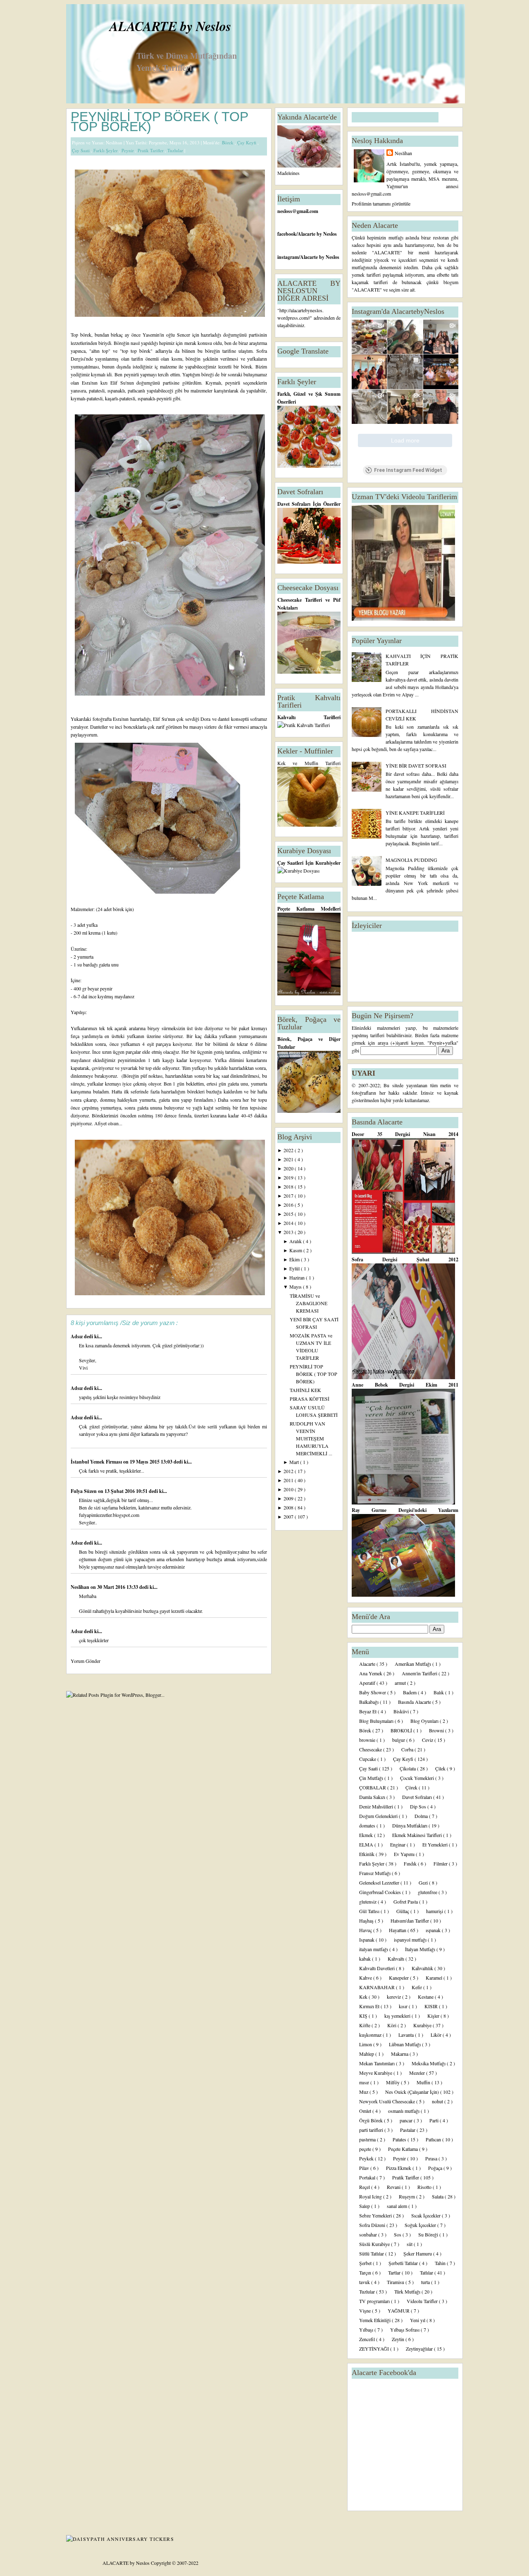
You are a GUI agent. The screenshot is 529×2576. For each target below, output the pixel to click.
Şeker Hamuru (418, 2253)
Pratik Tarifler (151, 150)
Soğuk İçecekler (421, 2225)
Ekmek (367, 1835)
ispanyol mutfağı (411, 1940)
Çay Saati (81, 150)
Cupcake (368, 1759)
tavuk (365, 2282)
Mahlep (367, 2054)
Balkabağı (369, 1702)
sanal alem (398, 2206)
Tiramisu (396, 2282)
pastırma (368, 2139)
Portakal (368, 2177)
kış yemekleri (398, 2016)
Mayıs (296, 1287)
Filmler (441, 1863)
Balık (439, 1692)
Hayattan (398, 1930)
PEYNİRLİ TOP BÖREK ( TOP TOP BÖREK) (159, 122)
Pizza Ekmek (399, 2168)
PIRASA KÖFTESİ (310, 1399)
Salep (365, 2206)
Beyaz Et (368, 1711)
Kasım (296, 1250)
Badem (410, 1692)
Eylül (295, 1268)
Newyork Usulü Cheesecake (388, 2101)
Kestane (426, 1997)
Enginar (398, 1844)
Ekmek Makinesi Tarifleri (418, 1835)
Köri (392, 2025)
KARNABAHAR (378, 1987)
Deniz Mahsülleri (377, 1806)
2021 (289, 1159)
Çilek (441, 1768)
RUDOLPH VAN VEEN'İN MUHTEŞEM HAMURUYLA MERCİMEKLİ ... (311, 1438)
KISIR (432, 2006)
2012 (289, 1471)
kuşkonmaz (371, 2035)
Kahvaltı (397, 1959)
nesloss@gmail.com (298, 211)
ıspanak (434, 1930)
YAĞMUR (399, 2311)
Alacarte (368, 1664)
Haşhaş (367, 1921)
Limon (366, 2044)
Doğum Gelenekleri (379, 1816)
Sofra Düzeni (373, 2225)
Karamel (435, 1978)
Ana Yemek (371, 1673)
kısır (404, 2006)
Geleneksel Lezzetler (380, 1882)
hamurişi (435, 1911)
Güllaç (403, 1911)
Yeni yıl (418, 2320)
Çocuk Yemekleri (418, 1778)
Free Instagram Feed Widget (408, 470)
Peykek (367, 2158)
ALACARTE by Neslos (170, 26)
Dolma (422, 1816)
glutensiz (368, 1902)
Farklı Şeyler (106, 150)
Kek (364, 1997)
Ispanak (367, 1940)
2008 (289, 1507)
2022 (289, 1150)
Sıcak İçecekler (427, 2215)
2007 (289, 1516)
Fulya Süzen (84, 1491)
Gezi (424, 1882)
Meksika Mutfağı (429, 2063)
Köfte (365, 2025)
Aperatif (368, 1683)
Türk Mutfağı (408, 2291)
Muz (364, 2092)
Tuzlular (176, 150)
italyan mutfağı (374, 1949)
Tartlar (395, 2272)
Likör (437, 2035)
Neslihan (81, 1587)
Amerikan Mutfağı (413, 1664)
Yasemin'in (153, 335)
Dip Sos (419, 1806)
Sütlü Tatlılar (372, 2253)
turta (426, 2282)
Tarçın (366, 2272)
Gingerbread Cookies (381, 1892)
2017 (289, 1196)
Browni (437, 1730)
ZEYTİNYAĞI (375, 2349)
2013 (289, 1232)
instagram (288, 257)
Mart (295, 1462)
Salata (438, 2196)
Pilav (365, 2168)
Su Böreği (429, 2234)
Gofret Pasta (406, 1902)
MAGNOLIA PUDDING (411, 860)
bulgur (399, 1740)
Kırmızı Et (370, 2006)
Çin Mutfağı (372, 1778)
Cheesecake (371, 1749)
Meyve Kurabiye (376, 2073)
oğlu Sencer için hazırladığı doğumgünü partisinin (217, 335)
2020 (289, 1168)
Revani (394, 2187)
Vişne (366, 2311)
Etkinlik (367, 1854)
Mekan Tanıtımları (378, 2063)
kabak (366, 1959)
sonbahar (369, 2234)
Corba (408, 1749)
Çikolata (408, 1768)
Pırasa (432, 2158)
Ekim (295, 1259)
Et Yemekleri (436, 1844)
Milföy (393, 2082)
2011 (289, 1480)
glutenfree (428, 1892)
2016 (289, 1205)
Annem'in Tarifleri (420, 1673)
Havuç (366, 1930)
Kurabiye (423, 2025)
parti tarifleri (372, 2130)
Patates (400, 2139)
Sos (398, 2234)
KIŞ (364, 2016)
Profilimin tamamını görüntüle (381, 203)
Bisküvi (402, 1711)
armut (401, 1683)
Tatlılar (427, 2272)
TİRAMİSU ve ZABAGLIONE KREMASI (309, 1303)
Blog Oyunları (425, 1721)
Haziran (298, 1277)
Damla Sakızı (373, 1797)
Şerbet (366, 2263)
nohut (438, 2101)
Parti (435, 2120)
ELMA (367, 1844)
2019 (289, 1177)
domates (368, 1825)
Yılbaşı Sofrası (405, 2330)
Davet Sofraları (418, 1797)
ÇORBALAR (373, 1787)
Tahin (441, 2263)
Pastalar (408, 2130)
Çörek (412, 1787)
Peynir (128, 150)
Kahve (366, 1978)
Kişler (434, 2016)
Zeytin (399, 2339)
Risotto (425, 2187)
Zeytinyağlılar (420, 2349)
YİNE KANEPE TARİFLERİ (415, 813)
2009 (289, 1498)
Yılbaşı (367, 2330)
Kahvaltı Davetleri (378, 1968)
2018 (289, 1186)
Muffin (424, 2082)
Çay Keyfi (247, 142)
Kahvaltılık (423, 1968)
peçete (366, 2149)
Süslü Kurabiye (375, 2244)
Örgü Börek (372, 2120)
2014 (289, 1223)
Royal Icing (371, 2196)
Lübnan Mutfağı (405, 2044)
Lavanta (407, 2035)
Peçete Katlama (404, 2149)
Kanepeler (399, 1978)
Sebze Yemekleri (376, 2215)
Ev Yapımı (405, 1854)
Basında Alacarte (415, 1702)
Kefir (417, 1987)
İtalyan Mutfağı (421, 1949)
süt (410, 2244)
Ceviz (428, 1740)
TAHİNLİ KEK (305, 1390)
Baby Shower (373, 1692)
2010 (289, 1489)
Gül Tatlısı (370, 1911)
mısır (365, 2082)
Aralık (296, 1241)
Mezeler (418, 2073)
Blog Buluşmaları (377, 1721)
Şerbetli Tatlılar (404, 2263)
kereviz (394, 1997)
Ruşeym (407, 2196)
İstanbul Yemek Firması (97, 1462)
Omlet (366, 2111)
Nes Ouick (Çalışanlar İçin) (413, 2092)
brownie (368, 1740)
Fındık (411, 1863)
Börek (228, 142)
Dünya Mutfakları (410, 1825)
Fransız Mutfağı (375, 1873)
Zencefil (368, 2339)
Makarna (400, 2054)
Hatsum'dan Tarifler (410, 1921)
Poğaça (436, 2168)
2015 (289, 1214)
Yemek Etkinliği (375, 2320)
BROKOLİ (402, 1730)
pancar (407, 2120)
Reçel (365, 2187)
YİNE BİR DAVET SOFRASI (416, 765)
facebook (287, 234)
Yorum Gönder (86, 1661)
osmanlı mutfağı (404, 2111)
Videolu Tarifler (423, 2301)
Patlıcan (434, 2139)
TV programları (375, 2301)
